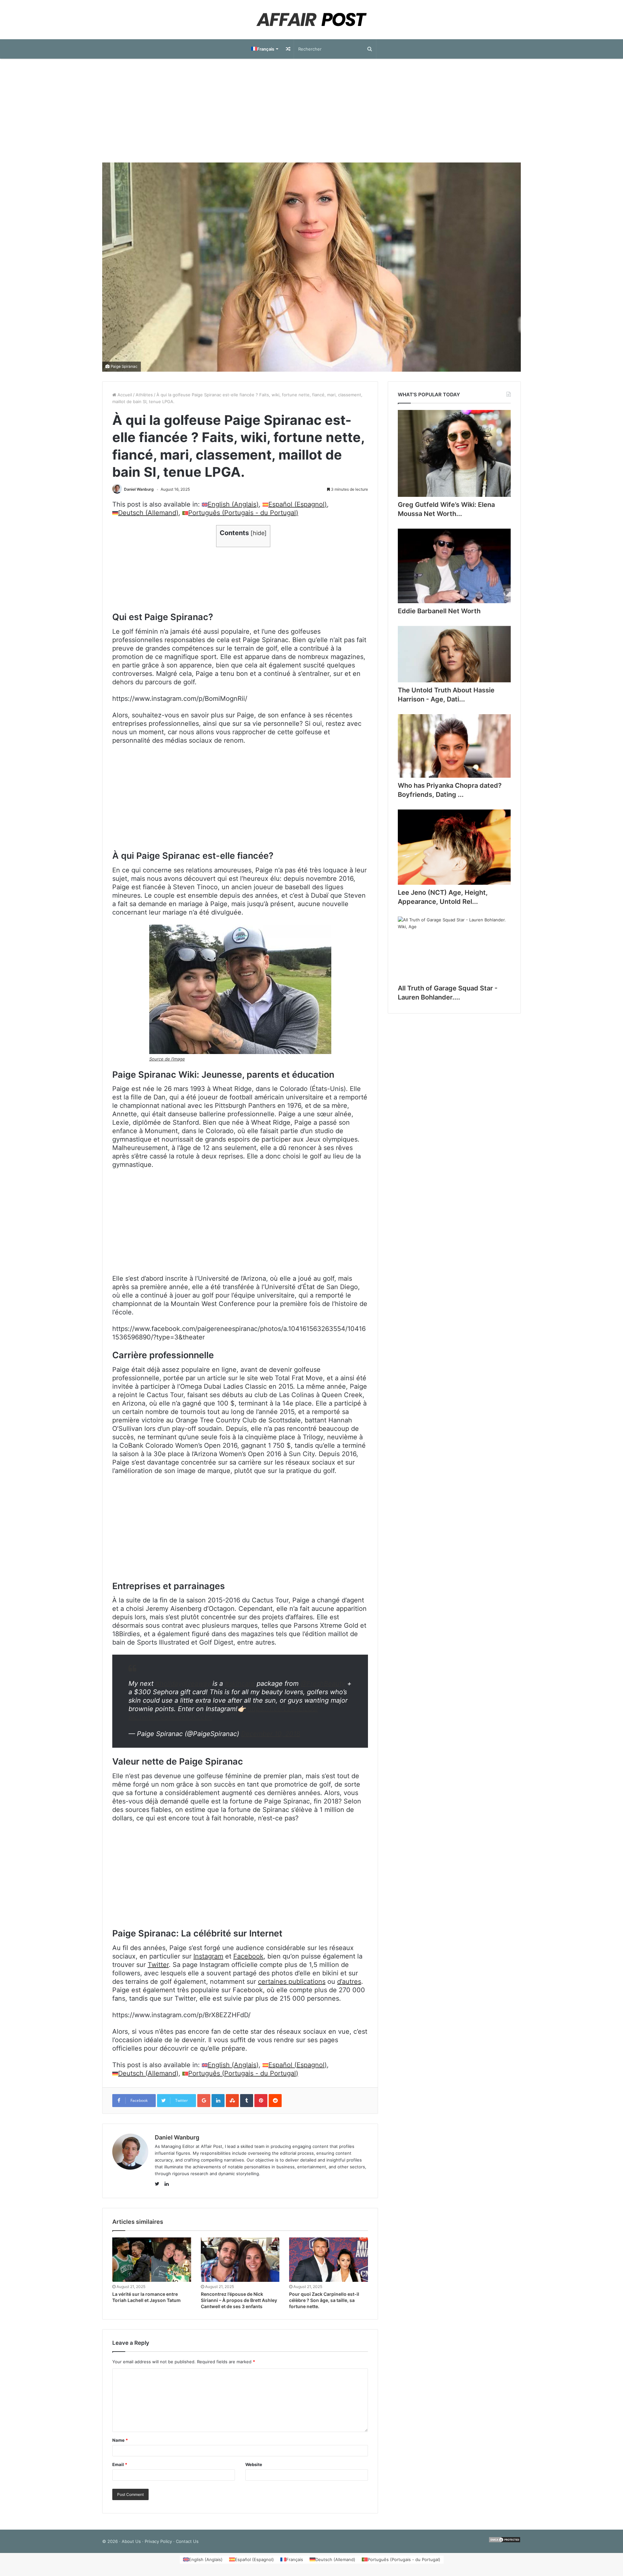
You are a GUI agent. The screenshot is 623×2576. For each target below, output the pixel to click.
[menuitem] (264, 49)
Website (254, 2464)
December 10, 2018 (271, 1734)
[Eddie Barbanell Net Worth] (454, 566)
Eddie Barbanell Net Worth (439, 611)
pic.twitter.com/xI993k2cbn (170, 1717)
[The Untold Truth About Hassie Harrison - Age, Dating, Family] (454, 654)
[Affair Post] (311, 20)
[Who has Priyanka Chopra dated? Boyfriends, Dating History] (454, 746)
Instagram (208, 1956)
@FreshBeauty (323, 1683)
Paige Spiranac (124, 366)
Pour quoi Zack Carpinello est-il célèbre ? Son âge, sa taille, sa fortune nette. (324, 2300)
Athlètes (144, 395)
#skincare (240, 1683)
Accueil (124, 395)
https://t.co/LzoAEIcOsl (283, 1709)
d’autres (349, 1982)
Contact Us (187, 2541)
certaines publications (292, 1982)
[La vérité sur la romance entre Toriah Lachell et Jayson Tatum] (152, 2260)
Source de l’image (167, 1059)
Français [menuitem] (295, 2559)
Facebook (248, 1956)
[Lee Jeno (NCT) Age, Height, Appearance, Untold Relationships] (454, 847)
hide (259, 533)
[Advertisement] (311, 111)
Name (120, 2440)
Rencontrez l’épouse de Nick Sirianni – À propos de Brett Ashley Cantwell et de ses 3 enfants (239, 2300)
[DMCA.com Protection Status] (505, 2541)
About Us (131, 2541)
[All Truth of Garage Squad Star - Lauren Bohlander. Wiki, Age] (454, 948)
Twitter (158, 1965)
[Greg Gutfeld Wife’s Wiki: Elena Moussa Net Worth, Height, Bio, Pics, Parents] (454, 453)
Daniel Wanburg (139, 489)
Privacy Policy (158, 2541)
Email (120, 2464)
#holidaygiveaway (183, 1683)
